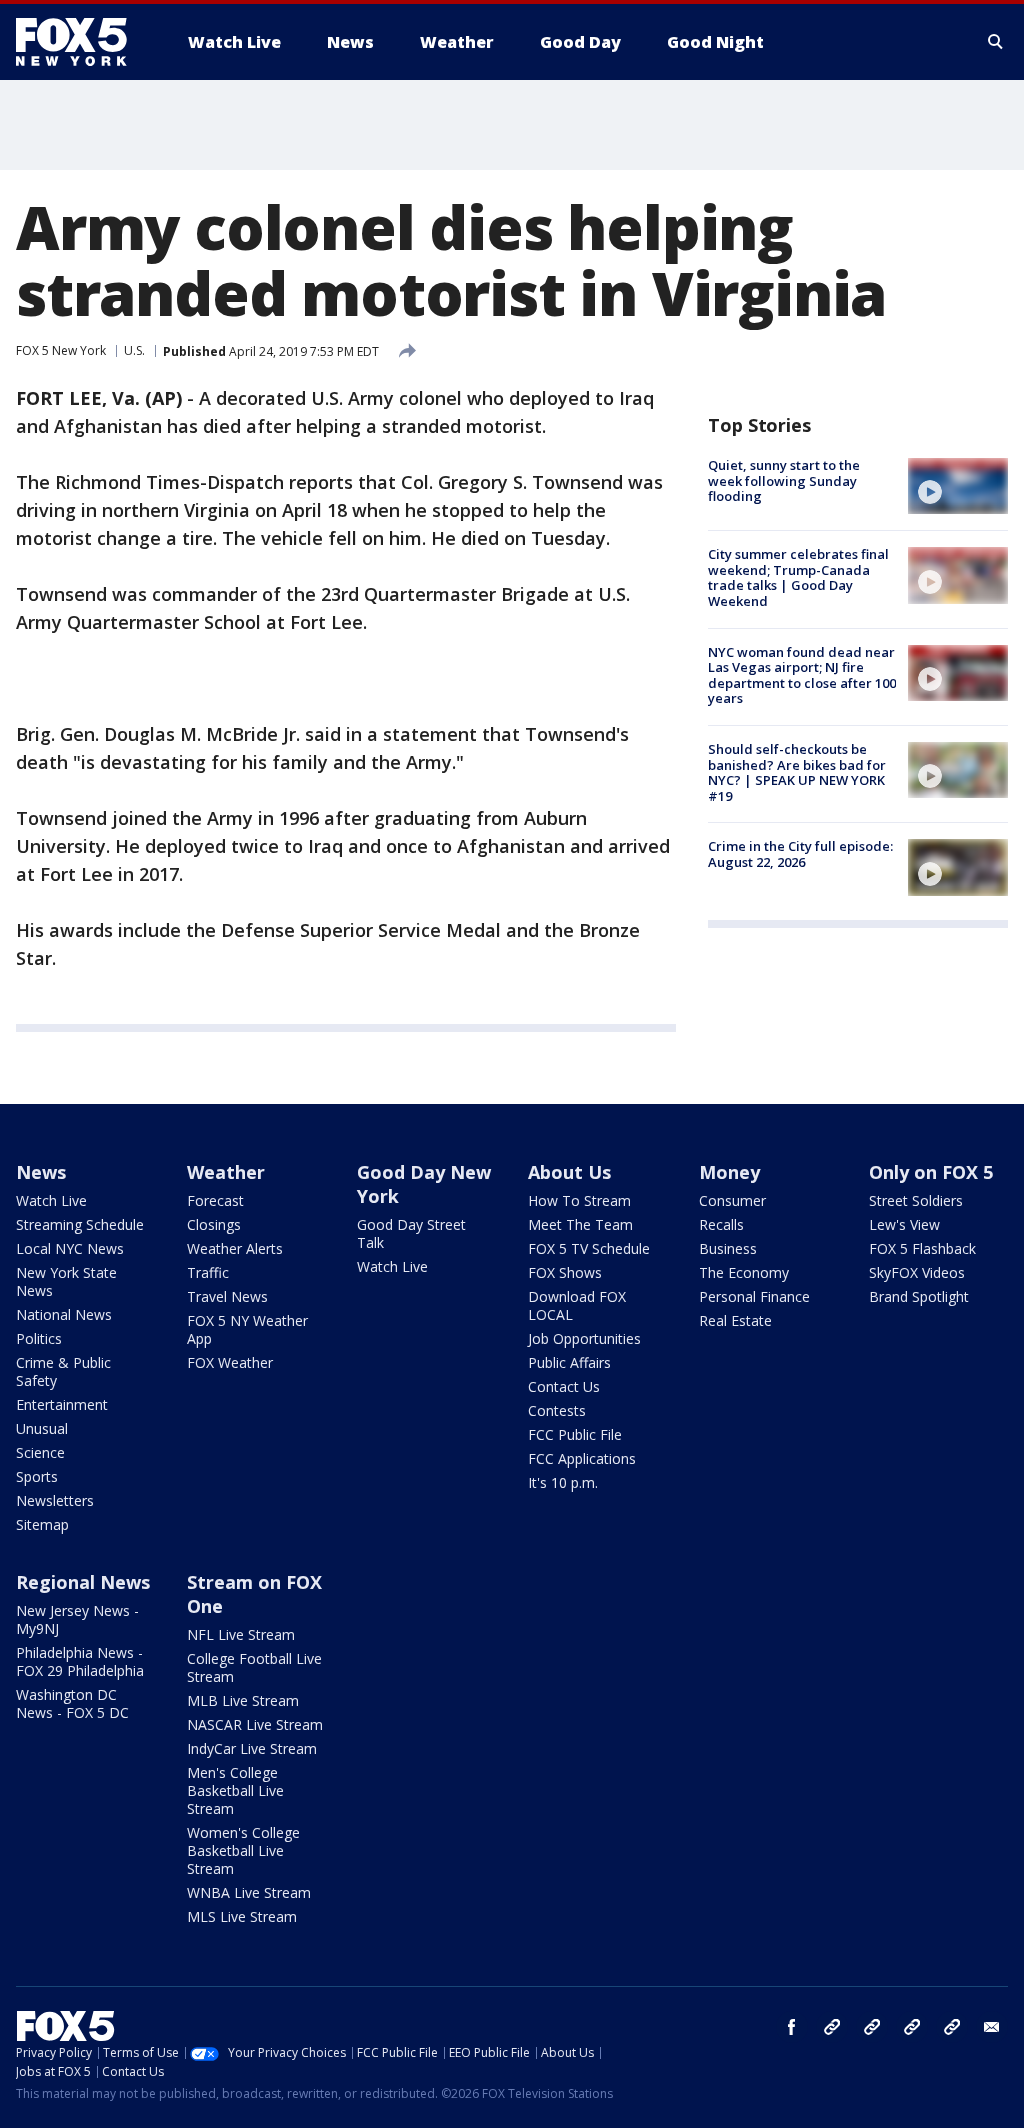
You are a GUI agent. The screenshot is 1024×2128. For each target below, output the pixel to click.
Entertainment (62, 1404)
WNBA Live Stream (249, 1892)
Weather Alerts (235, 1248)
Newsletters (55, 1500)
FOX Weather (230, 1362)
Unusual (42, 1428)
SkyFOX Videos (917, 1272)
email (992, 2027)
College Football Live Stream (254, 1667)
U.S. (134, 350)
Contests (557, 1410)
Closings (214, 1224)
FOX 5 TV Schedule (589, 1248)
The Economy (744, 1272)
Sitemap (42, 1524)
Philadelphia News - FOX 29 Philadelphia (80, 1661)
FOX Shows (565, 1272)
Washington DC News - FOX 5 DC (72, 1703)
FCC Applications (582, 1458)
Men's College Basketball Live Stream (235, 1790)
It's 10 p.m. (563, 1482)
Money (729, 1172)
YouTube (912, 2027)
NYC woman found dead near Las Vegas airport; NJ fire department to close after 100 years (802, 675)
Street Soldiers (916, 1200)
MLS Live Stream (242, 1916)
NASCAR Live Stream (255, 1724)
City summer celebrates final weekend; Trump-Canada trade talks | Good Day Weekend (798, 577)
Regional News (83, 1582)
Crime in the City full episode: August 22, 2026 (800, 854)
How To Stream (579, 1200)
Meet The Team (580, 1224)
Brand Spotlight (919, 1296)
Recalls (721, 1224)
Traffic (208, 1272)
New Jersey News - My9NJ (77, 1619)
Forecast (215, 1200)
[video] (958, 486)
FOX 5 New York (61, 350)
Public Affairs (569, 1362)
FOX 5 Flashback (922, 1248)
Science (40, 1452)
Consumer (732, 1200)
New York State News (66, 1281)
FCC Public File (575, 1434)
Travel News (227, 1296)
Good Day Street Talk (411, 1233)
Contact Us (564, 1386)
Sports (37, 1476)
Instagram (832, 2027)
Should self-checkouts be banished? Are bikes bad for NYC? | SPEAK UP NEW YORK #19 (797, 772)
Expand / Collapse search (996, 42)
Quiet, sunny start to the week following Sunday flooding (784, 480)
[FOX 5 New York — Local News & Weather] (82, 42)
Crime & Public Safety (63, 1371)
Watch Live (51, 1200)
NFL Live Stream (241, 1634)
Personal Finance (754, 1296)
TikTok (872, 2027)
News (41, 1172)
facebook (792, 2027)
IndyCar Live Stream (252, 1748)
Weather (226, 1172)
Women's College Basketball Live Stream (243, 1850)
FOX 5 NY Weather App (247, 1329)
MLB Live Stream (243, 1700)
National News (64, 1314)
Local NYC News (70, 1248)
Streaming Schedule (80, 1224)
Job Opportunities (584, 1338)
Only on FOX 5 (931, 1172)
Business (728, 1248)
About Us (569, 1172)
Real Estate (735, 1320)
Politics (39, 1338)
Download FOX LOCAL (577, 1305)
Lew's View (904, 1224)
